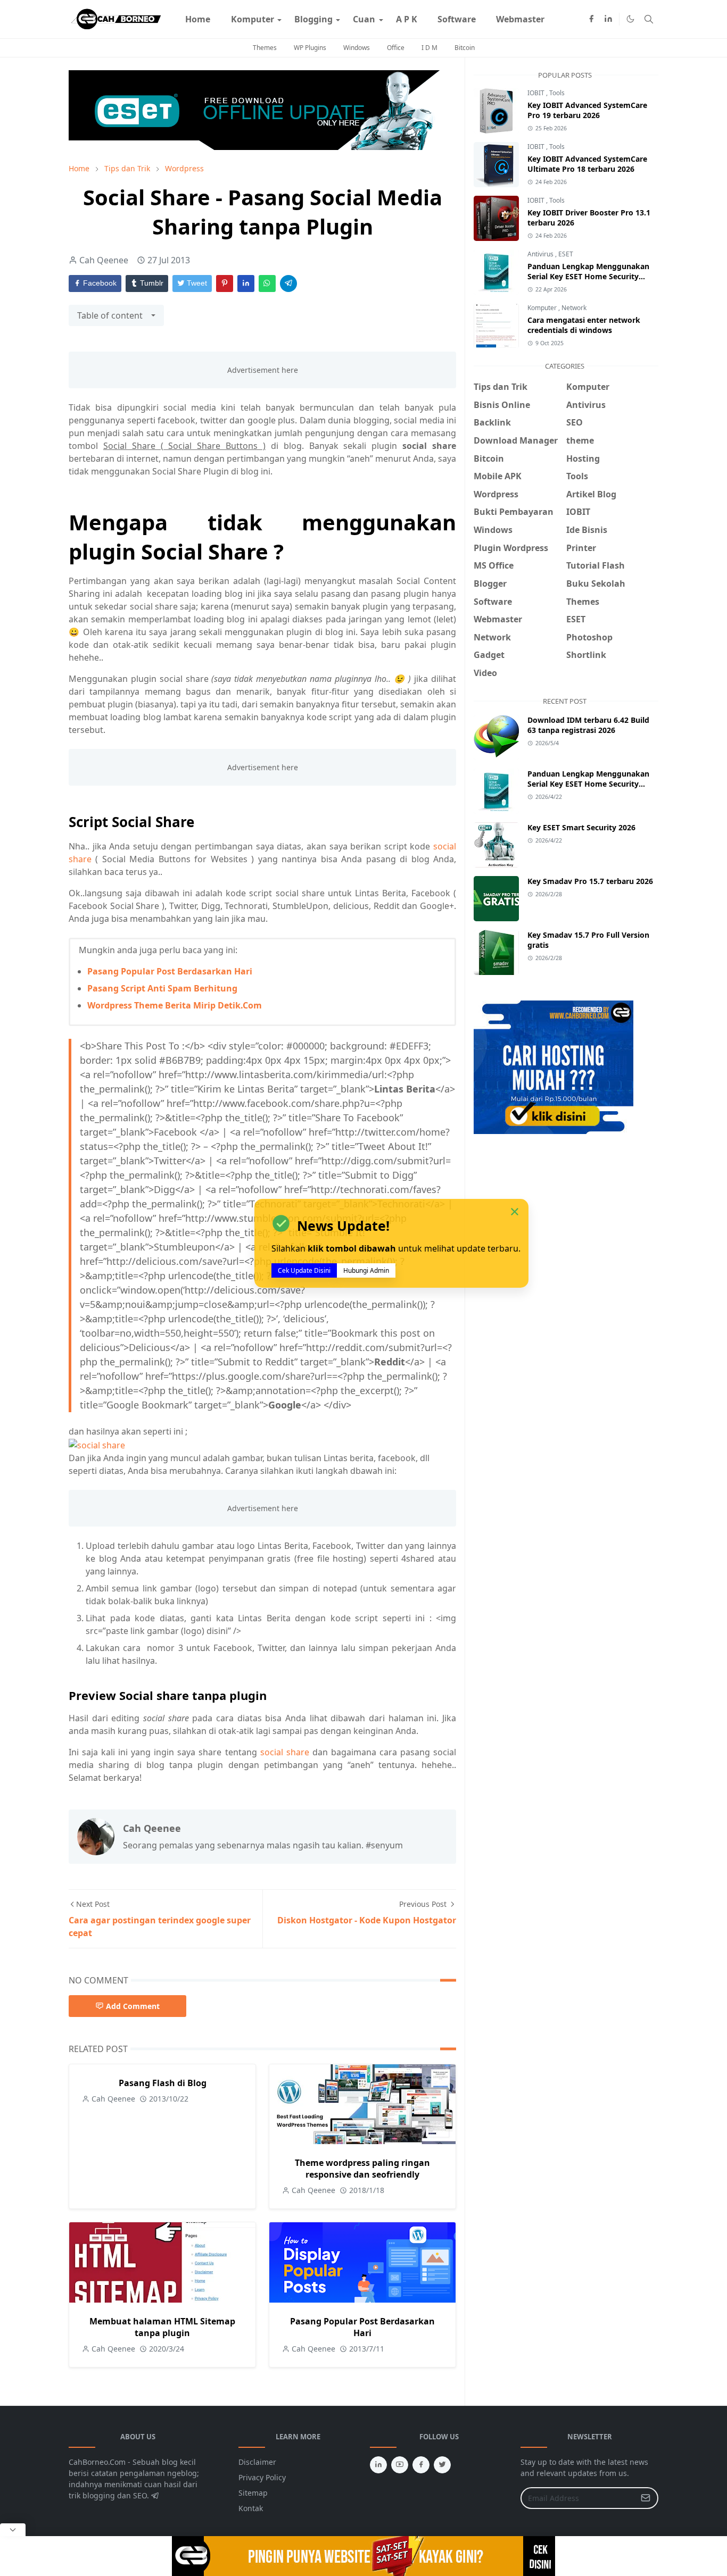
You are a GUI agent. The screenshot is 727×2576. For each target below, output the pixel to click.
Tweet (196, 283)
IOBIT (537, 93)
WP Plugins (310, 48)
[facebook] (591, 19)
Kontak (251, 2508)
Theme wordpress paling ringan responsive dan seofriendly (362, 2169)
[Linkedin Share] (246, 284)
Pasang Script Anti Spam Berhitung (162, 988)
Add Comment (133, 2006)
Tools (557, 93)
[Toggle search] (649, 19)
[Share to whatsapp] (267, 284)
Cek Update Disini (304, 1271)
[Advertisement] (563, 1221)
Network (574, 308)
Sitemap (253, 2493)
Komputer (543, 308)
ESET (566, 254)
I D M (429, 48)
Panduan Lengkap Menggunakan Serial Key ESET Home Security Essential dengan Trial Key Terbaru (590, 276)
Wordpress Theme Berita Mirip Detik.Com (175, 1005)
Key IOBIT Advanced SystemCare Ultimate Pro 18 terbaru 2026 (587, 164)
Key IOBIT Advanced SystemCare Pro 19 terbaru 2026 (587, 110)
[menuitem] (198, 19)
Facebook (99, 283)
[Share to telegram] (288, 284)
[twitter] (442, 2465)
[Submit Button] (646, 2498)
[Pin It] (225, 284)
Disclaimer (257, 2462)
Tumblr (151, 283)
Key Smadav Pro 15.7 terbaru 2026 (590, 881)
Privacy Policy (262, 2477)
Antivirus (541, 254)
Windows (357, 48)
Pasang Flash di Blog (163, 2083)
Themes (265, 48)
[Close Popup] (13, 2530)
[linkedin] (608, 19)
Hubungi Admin (366, 1271)
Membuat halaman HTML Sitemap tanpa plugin (162, 2327)
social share (285, 1752)
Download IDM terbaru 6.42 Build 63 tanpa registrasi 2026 (588, 725)
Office (396, 48)
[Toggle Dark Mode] (630, 19)
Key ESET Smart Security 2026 (581, 827)
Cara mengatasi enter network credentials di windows (584, 325)
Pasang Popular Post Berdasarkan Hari (170, 971)
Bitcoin (465, 48)
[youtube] (400, 2465)
